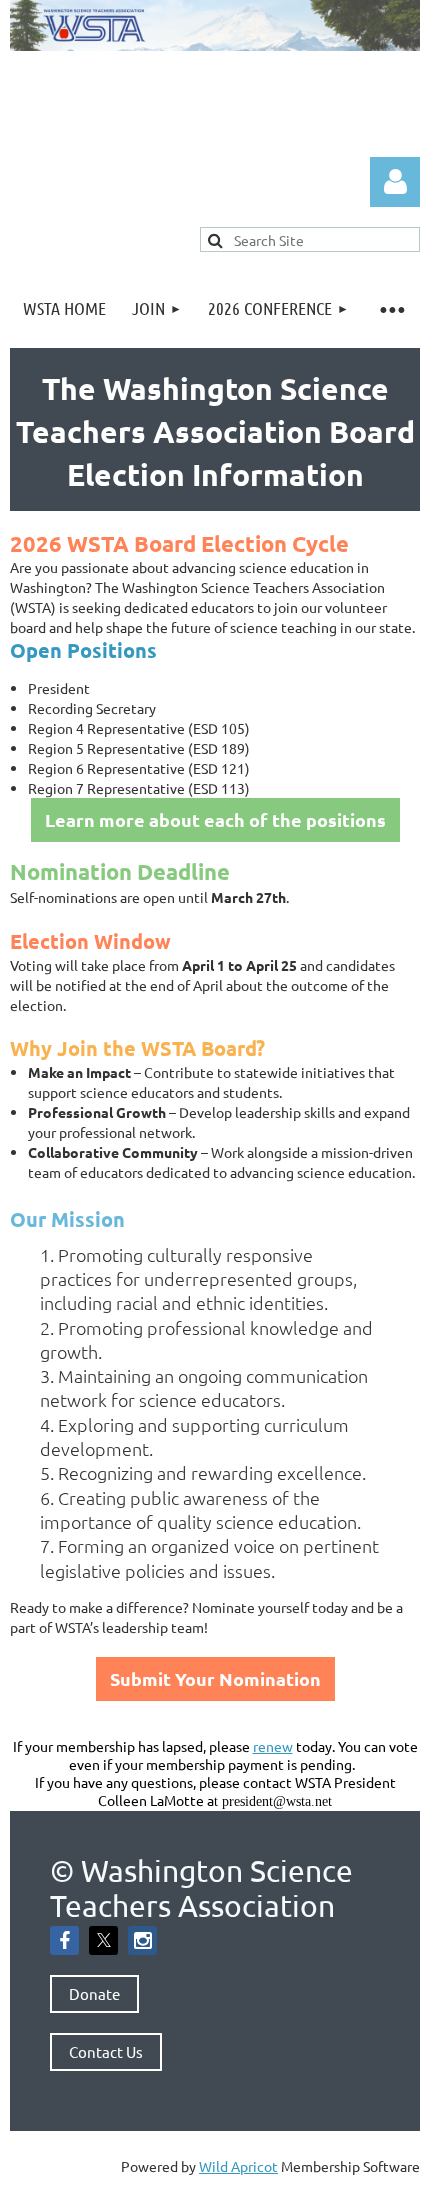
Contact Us (106, 2051)
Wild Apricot (238, 2166)
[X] (103, 1940)
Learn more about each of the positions (215, 819)
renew (273, 1746)
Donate (94, 1993)
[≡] (391, 308)
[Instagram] (142, 1940)
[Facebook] (64, 1940)
